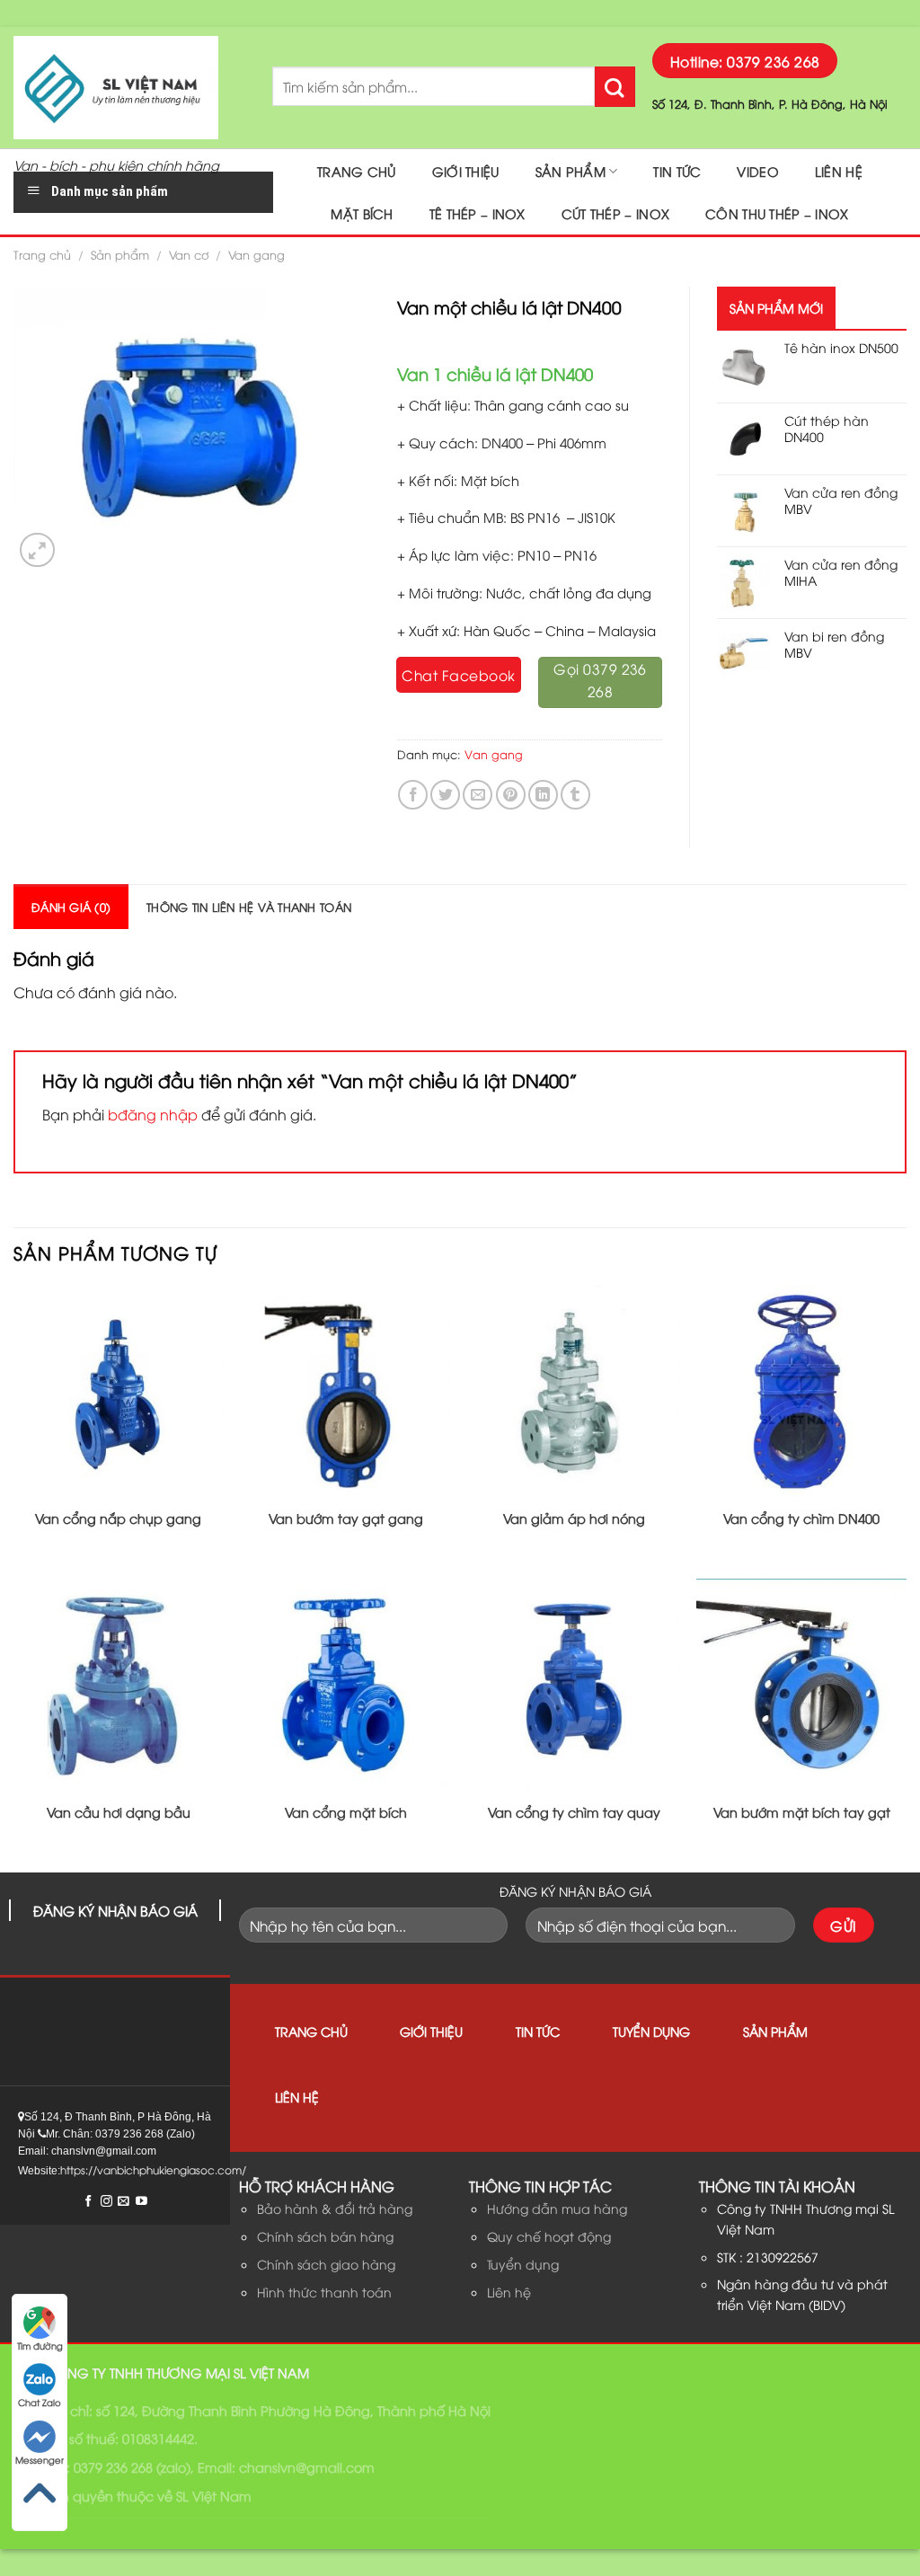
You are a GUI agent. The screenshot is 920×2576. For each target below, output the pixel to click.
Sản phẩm (571, 171)
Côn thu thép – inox (777, 213)
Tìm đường (40, 2346)
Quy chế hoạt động (549, 2236)
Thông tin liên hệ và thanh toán (249, 907)
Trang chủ (357, 171)
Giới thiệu (466, 171)
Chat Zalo (40, 2402)
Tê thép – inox (478, 213)
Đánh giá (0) (71, 907)
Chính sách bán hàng (325, 2236)
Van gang (257, 254)
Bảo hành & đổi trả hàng (335, 2208)
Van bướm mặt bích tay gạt (802, 1812)
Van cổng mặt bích (346, 1812)
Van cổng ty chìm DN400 (801, 1518)
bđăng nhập (153, 1114)
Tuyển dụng (651, 2031)
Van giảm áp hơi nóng (574, 1518)
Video (757, 171)
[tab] (71, 907)
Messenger (40, 2460)
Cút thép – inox (615, 213)
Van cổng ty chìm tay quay (574, 1812)
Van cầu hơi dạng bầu (119, 1812)
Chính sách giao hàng (326, 2264)
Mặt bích (362, 213)
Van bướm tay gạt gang (346, 1518)
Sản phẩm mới (776, 308)
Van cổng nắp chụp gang (118, 1518)
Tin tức (677, 171)
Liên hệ (839, 171)
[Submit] (615, 87)
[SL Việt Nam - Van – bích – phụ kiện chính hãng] (129, 88)
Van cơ (189, 254)
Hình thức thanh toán (324, 2292)
